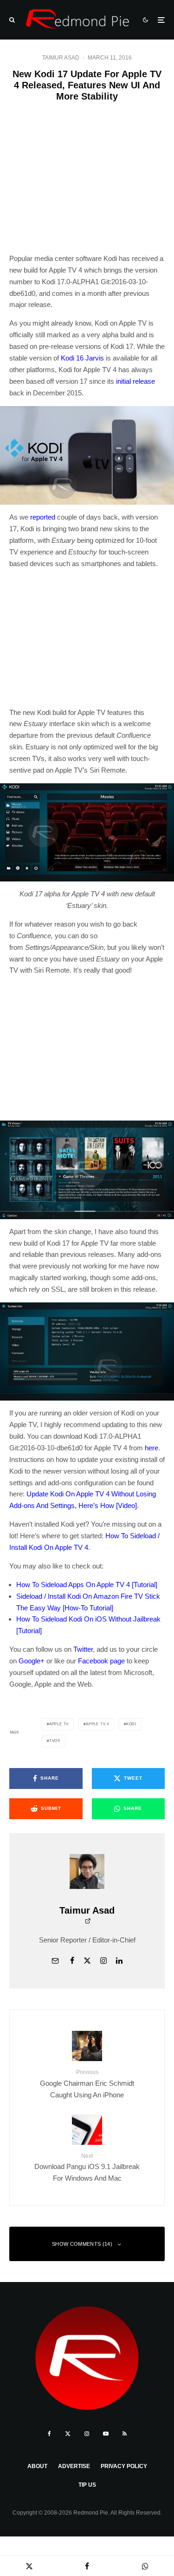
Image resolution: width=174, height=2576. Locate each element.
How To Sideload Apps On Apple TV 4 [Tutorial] (87, 1585)
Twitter (83, 1649)
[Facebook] (49, 2434)
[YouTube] (106, 2434)
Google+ (32, 1661)
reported (43, 517)
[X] (68, 2434)
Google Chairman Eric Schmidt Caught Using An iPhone (87, 2084)
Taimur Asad (61, 58)
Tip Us (87, 2485)
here (151, 1448)
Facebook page (101, 1661)
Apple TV (59, 1724)
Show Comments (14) (82, 2244)
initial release (135, 381)
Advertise (74, 2466)
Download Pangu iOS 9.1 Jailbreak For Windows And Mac (87, 2167)
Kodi (131, 1724)
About (37, 2466)
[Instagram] (87, 2434)
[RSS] (125, 2434)
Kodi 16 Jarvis (82, 358)
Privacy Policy (124, 2466)
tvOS (55, 1741)
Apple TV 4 (97, 1724)
